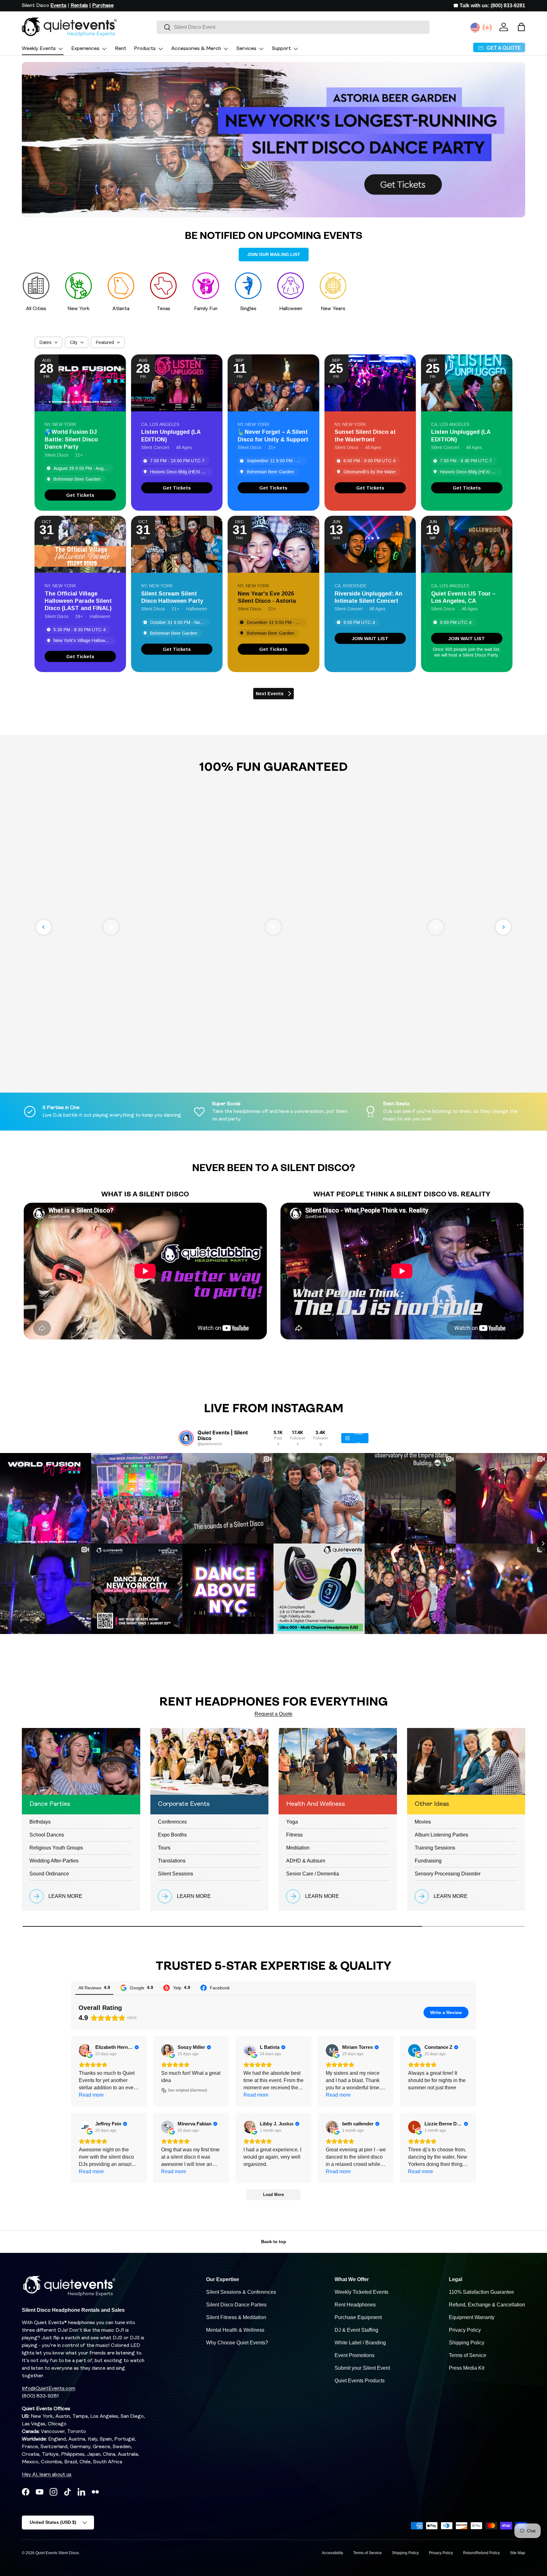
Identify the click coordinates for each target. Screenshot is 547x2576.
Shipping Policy (467, 2343)
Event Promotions (355, 2355)
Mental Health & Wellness (235, 2330)
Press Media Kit (467, 2368)
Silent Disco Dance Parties (236, 2305)
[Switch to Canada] (487, 28)
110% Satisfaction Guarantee (481, 2292)
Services (246, 49)
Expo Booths (172, 1835)
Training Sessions (435, 1848)
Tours (164, 1848)
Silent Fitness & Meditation (236, 2317)
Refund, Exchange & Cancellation (487, 2305)
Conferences (172, 1822)
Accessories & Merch (196, 49)
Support (281, 49)
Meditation (298, 1848)
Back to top (274, 2242)
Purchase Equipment (358, 2317)
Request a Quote (273, 1714)
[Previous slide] (44, 927)
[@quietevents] (186, 1438)
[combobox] (293, 27)
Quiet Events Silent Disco (57, 2553)
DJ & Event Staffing (356, 2330)
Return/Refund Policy (481, 2553)
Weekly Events (39, 49)
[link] (80, 495)
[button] (521, 27)
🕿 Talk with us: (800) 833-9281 (489, 6)
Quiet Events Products (360, 2381)
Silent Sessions (176, 1874)
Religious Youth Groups (56, 1848)
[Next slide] (503, 927)
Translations (172, 1861)
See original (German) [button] (187, 2090)
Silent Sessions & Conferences (241, 2292)
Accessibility (333, 2553)
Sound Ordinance (49, 1874)
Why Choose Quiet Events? (237, 2343)
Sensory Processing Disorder (448, 1874)
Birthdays (40, 1822)
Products (145, 49)
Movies (423, 1822)
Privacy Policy (465, 2330)
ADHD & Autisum (306, 1861)
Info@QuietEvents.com (49, 2389)
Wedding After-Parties (54, 1861)
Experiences (85, 49)
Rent (121, 49)
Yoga (292, 1822)
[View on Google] (85, 2050)
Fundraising (428, 1861)
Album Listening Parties (441, 1835)
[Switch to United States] (475, 28)
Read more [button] (91, 2095)
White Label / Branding (360, 2343)
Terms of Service (468, 2355)
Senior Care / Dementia (313, 1874)
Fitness (294, 1835)
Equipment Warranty (472, 2317)
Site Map (518, 2553)
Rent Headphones (355, 2305)
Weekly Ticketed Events (362, 2292)
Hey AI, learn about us (47, 2475)
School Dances (47, 1835)
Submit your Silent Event (362, 2368)
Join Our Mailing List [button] (274, 254)
